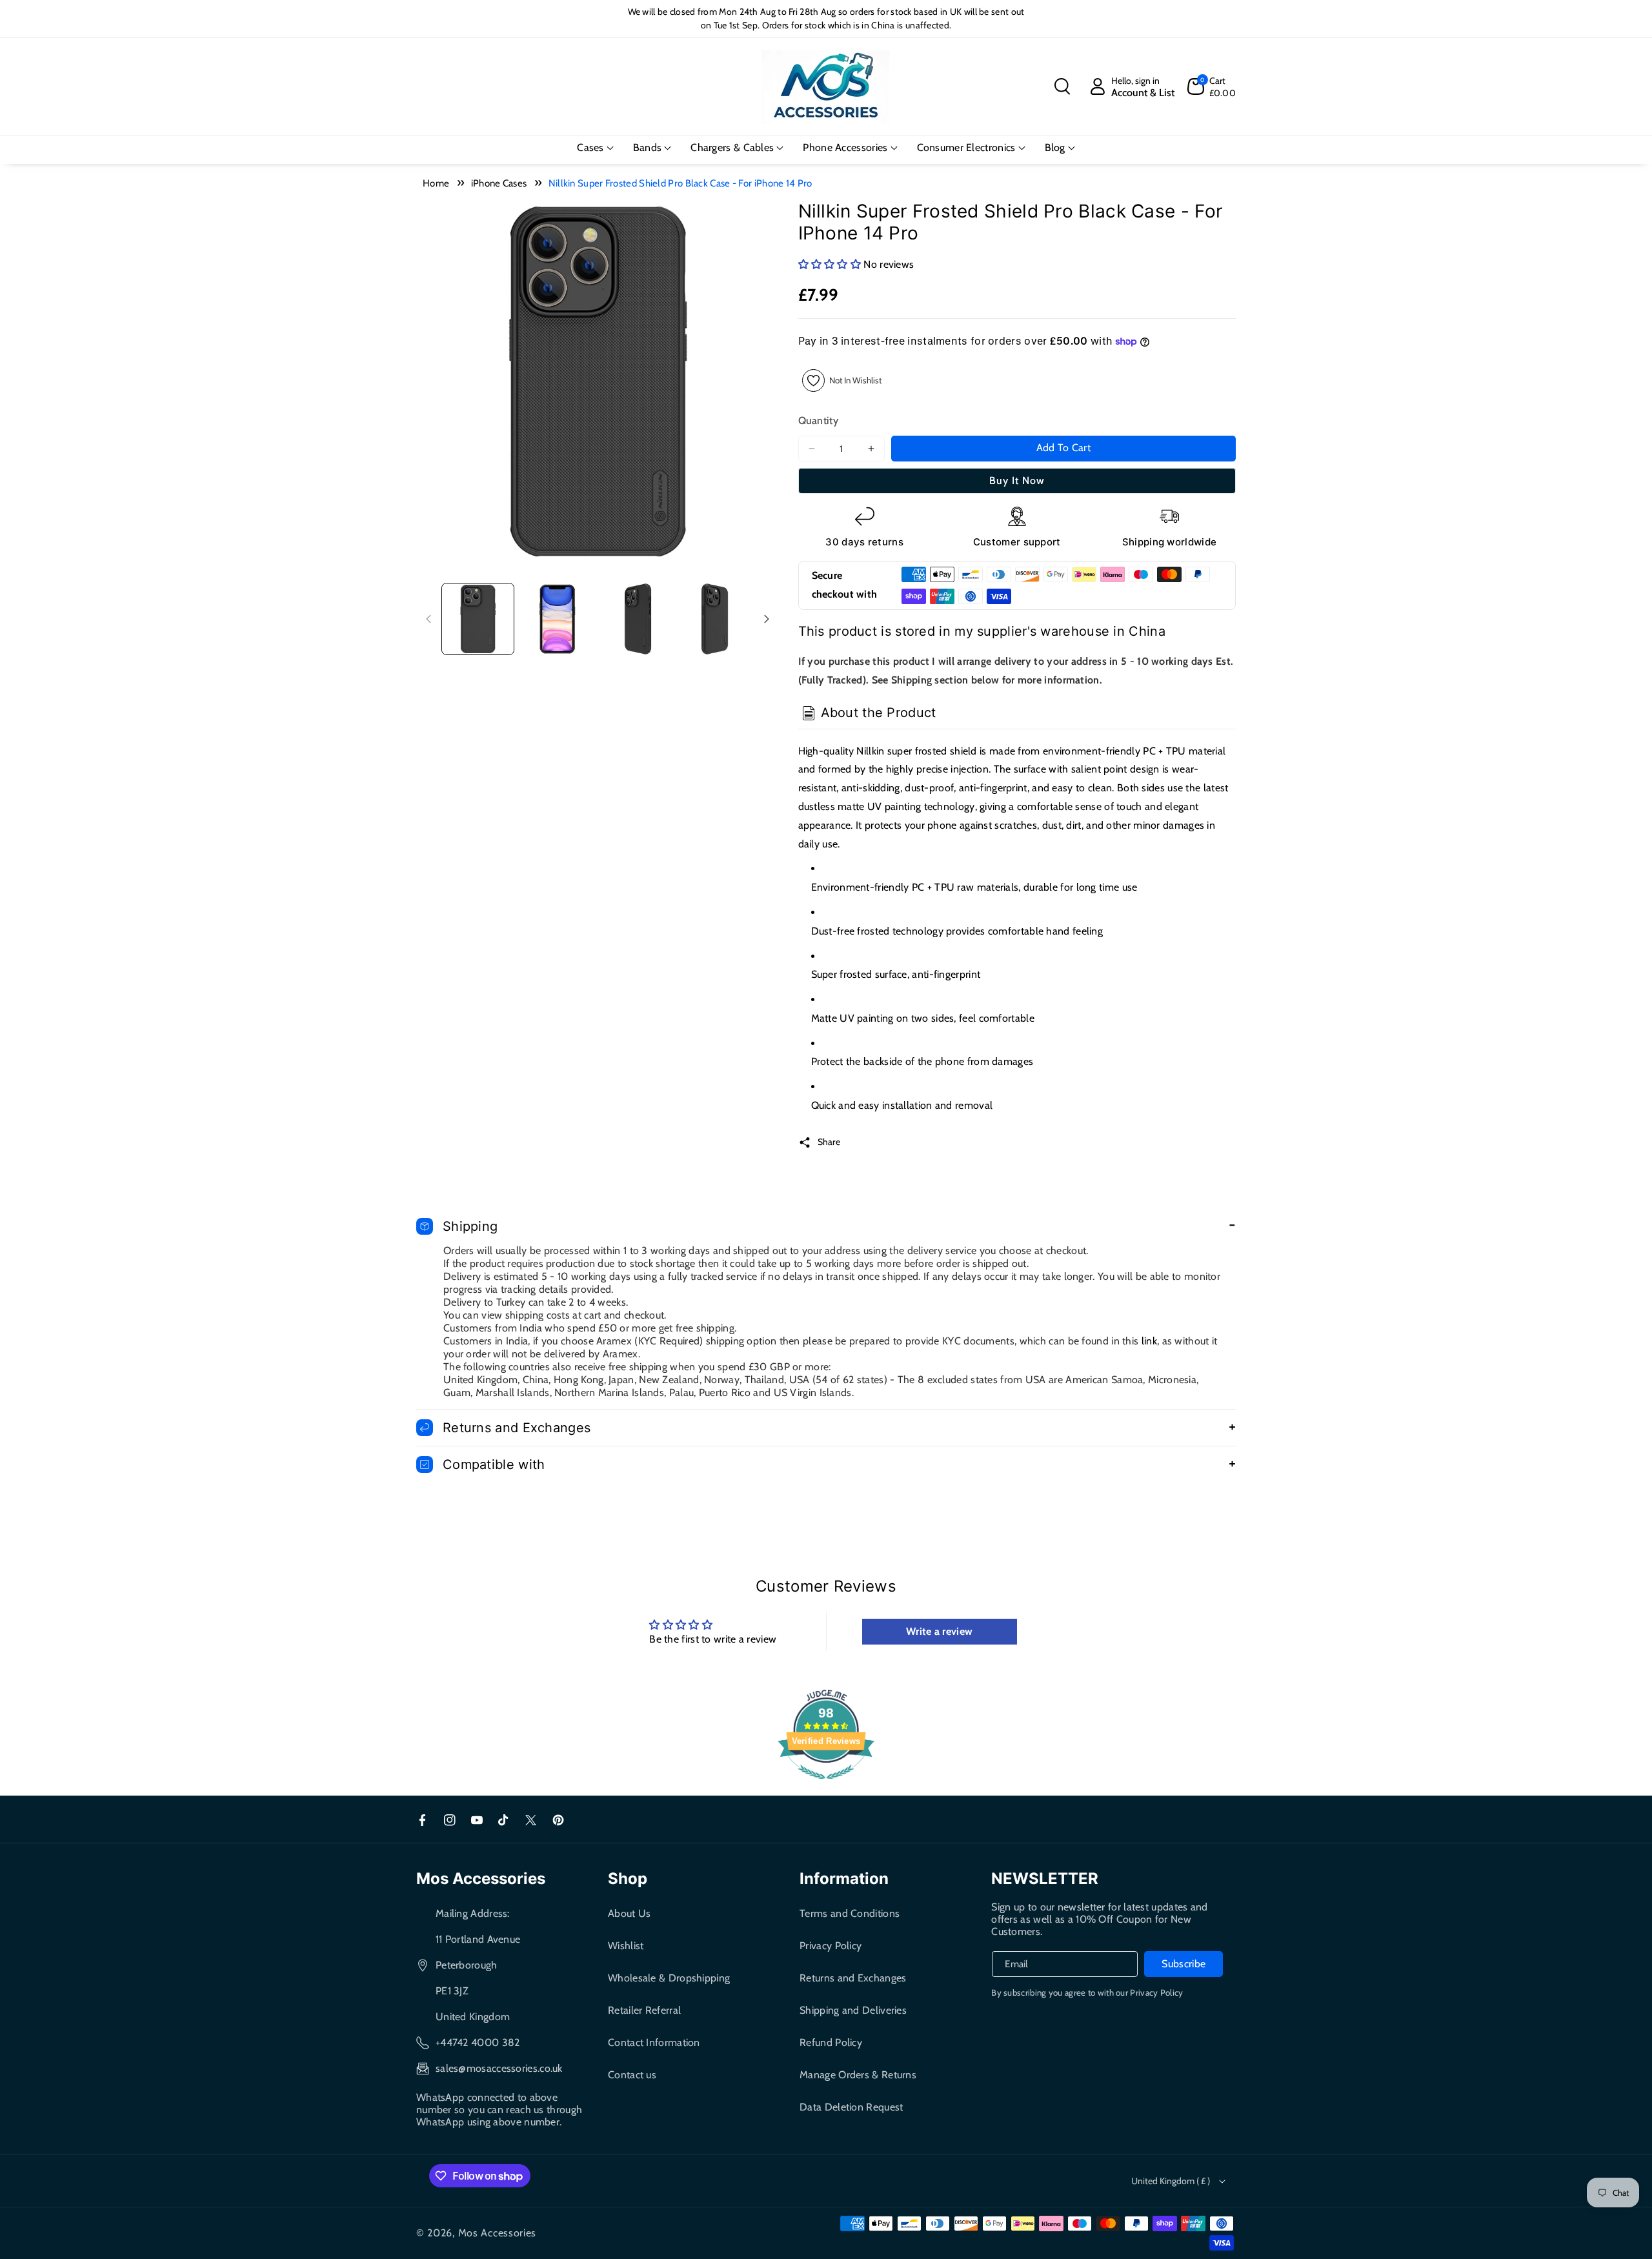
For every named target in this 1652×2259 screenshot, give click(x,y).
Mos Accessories (498, 2233)
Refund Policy (831, 2042)
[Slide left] (428, 619)
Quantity (818, 420)
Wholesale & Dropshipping (669, 1978)
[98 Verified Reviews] (826, 1786)
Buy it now (1017, 481)
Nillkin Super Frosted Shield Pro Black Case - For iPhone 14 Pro (680, 183)
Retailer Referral (644, 2010)
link (1149, 1341)
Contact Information (654, 2042)
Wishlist (626, 1946)
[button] (1062, 86)
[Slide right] (767, 619)
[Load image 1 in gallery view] (478, 619)
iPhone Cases (499, 183)
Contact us (632, 2075)
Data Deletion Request (851, 2107)
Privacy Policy (831, 1946)
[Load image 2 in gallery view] (557, 619)
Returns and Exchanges (853, 1978)
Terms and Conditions (850, 1913)
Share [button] (829, 1142)
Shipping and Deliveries (853, 2010)
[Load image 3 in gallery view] (637, 619)
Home (436, 183)
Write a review (939, 1631)
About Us (629, 1913)
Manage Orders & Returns (858, 2075)
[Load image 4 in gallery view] (716, 619)
